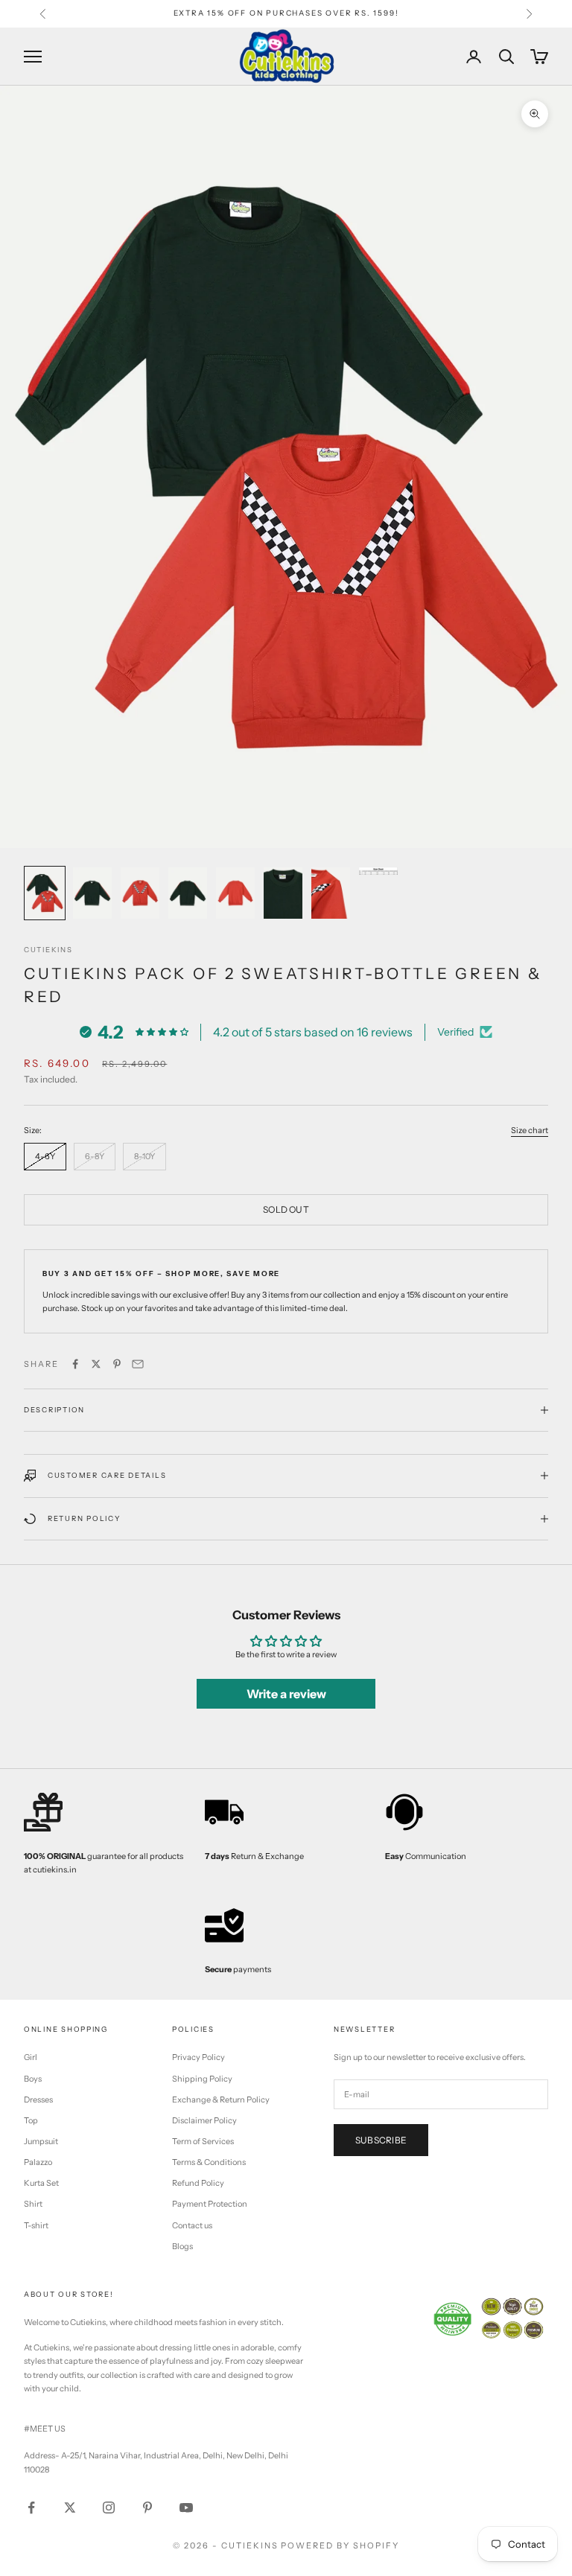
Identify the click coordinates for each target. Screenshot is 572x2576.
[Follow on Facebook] (31, 2508)
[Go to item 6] (283, 893)
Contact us (192, 2225)
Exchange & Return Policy (221, 2100)
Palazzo (38, 2162)
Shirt (33, 2204)
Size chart (530, 1130)
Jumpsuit (41, 2141)
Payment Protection (210, 2204)
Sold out (286, 1209)
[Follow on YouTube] (186, 2508)
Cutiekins (48, 950)
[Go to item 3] (140, 893)
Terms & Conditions (209, 2162)
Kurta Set (41, 2183)
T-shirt (36, 2225)
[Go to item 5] (235, 893)
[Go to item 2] (92, 893)
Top (31, 2120)
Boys (33, 2079)
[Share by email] (138, 1364)
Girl (31, 2057)
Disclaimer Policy (204, 2120)
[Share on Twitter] (96, 1364)
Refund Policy (198, 2183)
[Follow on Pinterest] (147, 2508)
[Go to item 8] (378, 871)
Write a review (286, 1694)
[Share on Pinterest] (117, 1364)
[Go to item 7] (331, 893)
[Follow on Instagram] (109, 2508)
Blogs (182, 2246)
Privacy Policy (198, 2057)
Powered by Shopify (340, 2545)
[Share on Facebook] (75, 1364)
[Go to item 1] (45, 893)
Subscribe (381, 2140)
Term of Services (203, 2141)
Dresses (38, 2100)
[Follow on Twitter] (70, 2508)
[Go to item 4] (188, 893)
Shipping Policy (202, 2079)
